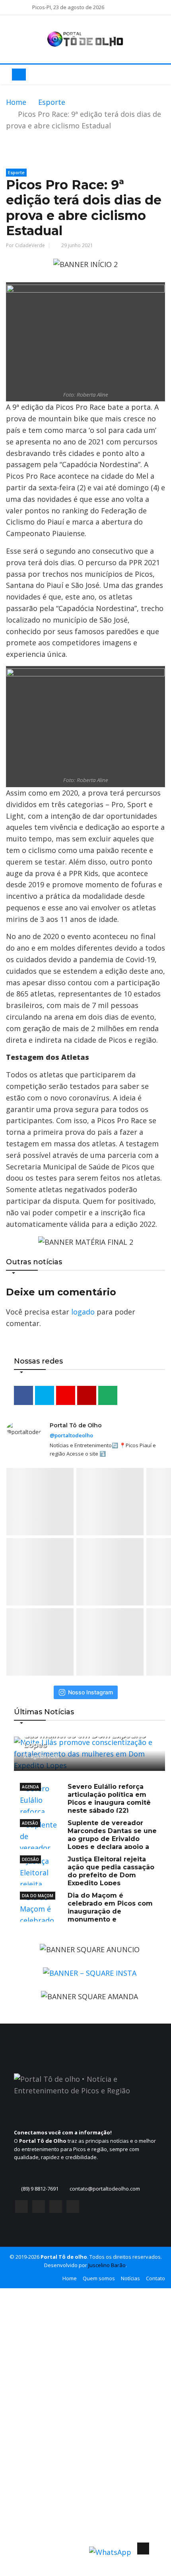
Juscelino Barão (107, 2265)
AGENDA (30, 1787)
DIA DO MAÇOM (38, 1896)
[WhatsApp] (73, 2209)
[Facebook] (21, 2209)
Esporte (52, 102)
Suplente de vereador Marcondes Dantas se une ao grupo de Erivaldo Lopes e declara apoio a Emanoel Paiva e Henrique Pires (88, 1839)
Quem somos (99, 2278)
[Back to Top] (143, 2548)
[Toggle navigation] (19, 75)
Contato (155, 2278)
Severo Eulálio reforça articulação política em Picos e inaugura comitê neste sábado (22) (109, 1799)
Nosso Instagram (90, 1692)
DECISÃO (30, 1859)
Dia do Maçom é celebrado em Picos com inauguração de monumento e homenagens (86, 1911)
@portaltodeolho (71, 1435)
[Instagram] (39, 2209)
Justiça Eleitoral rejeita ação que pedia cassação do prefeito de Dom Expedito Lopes (111, 1871)
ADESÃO (30, 1823)
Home (16, 102)
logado (83, 1312)
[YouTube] (56, 2209)
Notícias (130, 2278)
